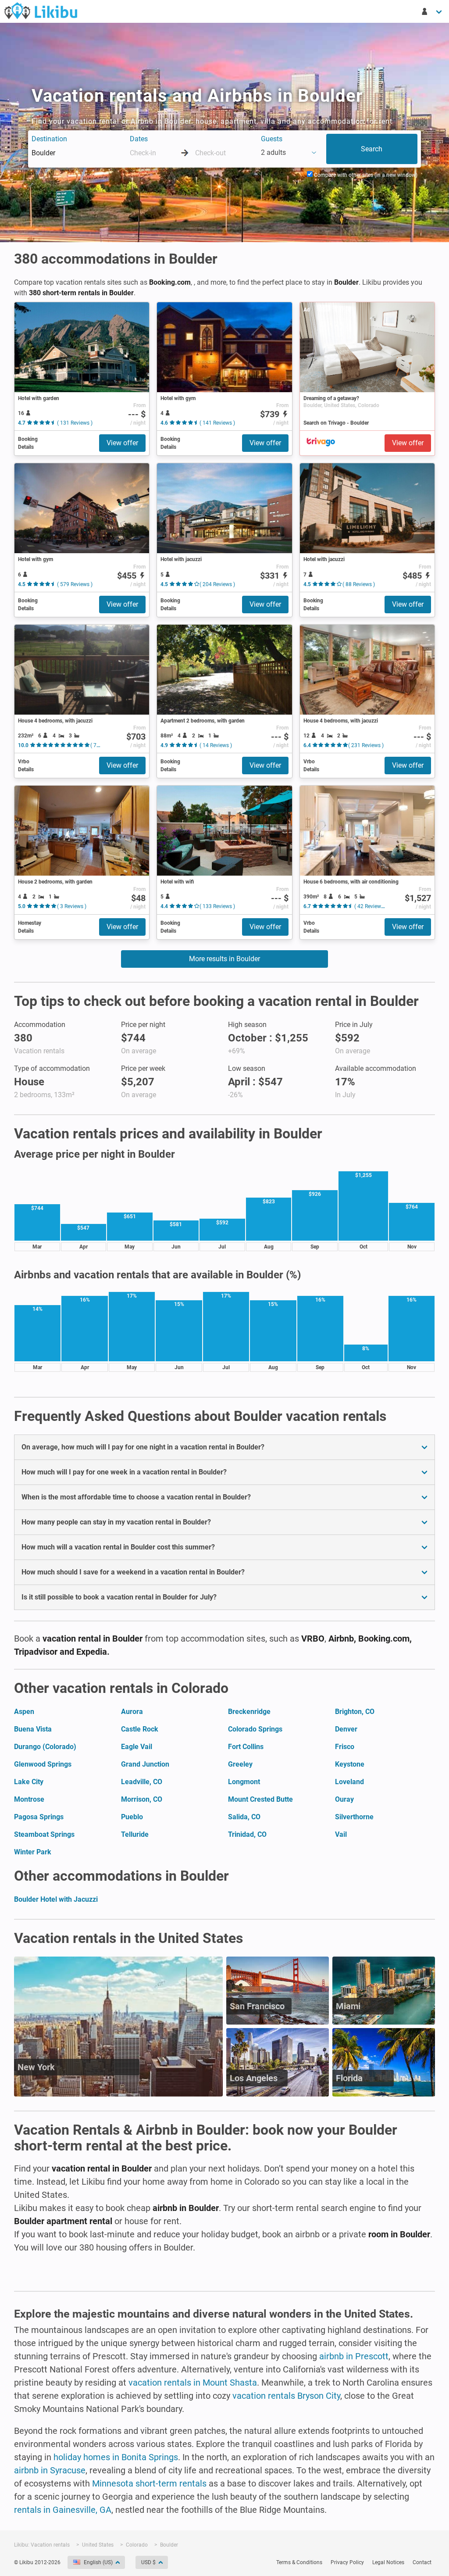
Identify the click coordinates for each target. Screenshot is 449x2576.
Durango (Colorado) (45, 1747)
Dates (139, 139)
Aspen (24, 1712)
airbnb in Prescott (354, 2356)
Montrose (29, 1799)
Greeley (240, 1764)
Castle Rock (140, 1729)
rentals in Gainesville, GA (63, 2510)
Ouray (344, 1799)
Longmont (244, 1782)
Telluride (135, 1834)
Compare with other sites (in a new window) (365, 175)
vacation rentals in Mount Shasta (193, 2383)
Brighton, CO (355, 1712)
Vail (341, 1834)
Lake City (29, 1782)
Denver (346, 1729)
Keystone (350, 1764)
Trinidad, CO (247, 1834)
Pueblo (132, 1817)
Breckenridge (249, 1712)
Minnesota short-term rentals (149, 2483)
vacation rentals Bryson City (286, 2396)
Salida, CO (244, 1817)
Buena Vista (33, 1729)
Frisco (345, 1747)
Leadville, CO (142, 1782)
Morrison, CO (142, 1799)
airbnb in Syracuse (50, 2470)
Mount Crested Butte (260, 1799)
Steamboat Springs (44, 1834)
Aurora (132, 1712)
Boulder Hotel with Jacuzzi (56, 1899)
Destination (49, 139)
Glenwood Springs (43, 1764)
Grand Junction (145, 1764)
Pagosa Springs (39, 1817)
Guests (272, 139)
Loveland (349, 1782)
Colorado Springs (255, 1729)
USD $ (148, 2562)
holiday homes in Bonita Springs (116, 2457)
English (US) (98, 2562)
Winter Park (33, 1852)
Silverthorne (354, 1817)
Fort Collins (246, 1747)
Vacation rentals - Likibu (41, 11)
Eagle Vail (137, 1747)
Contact (422, 2562)
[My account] (432, 11)
